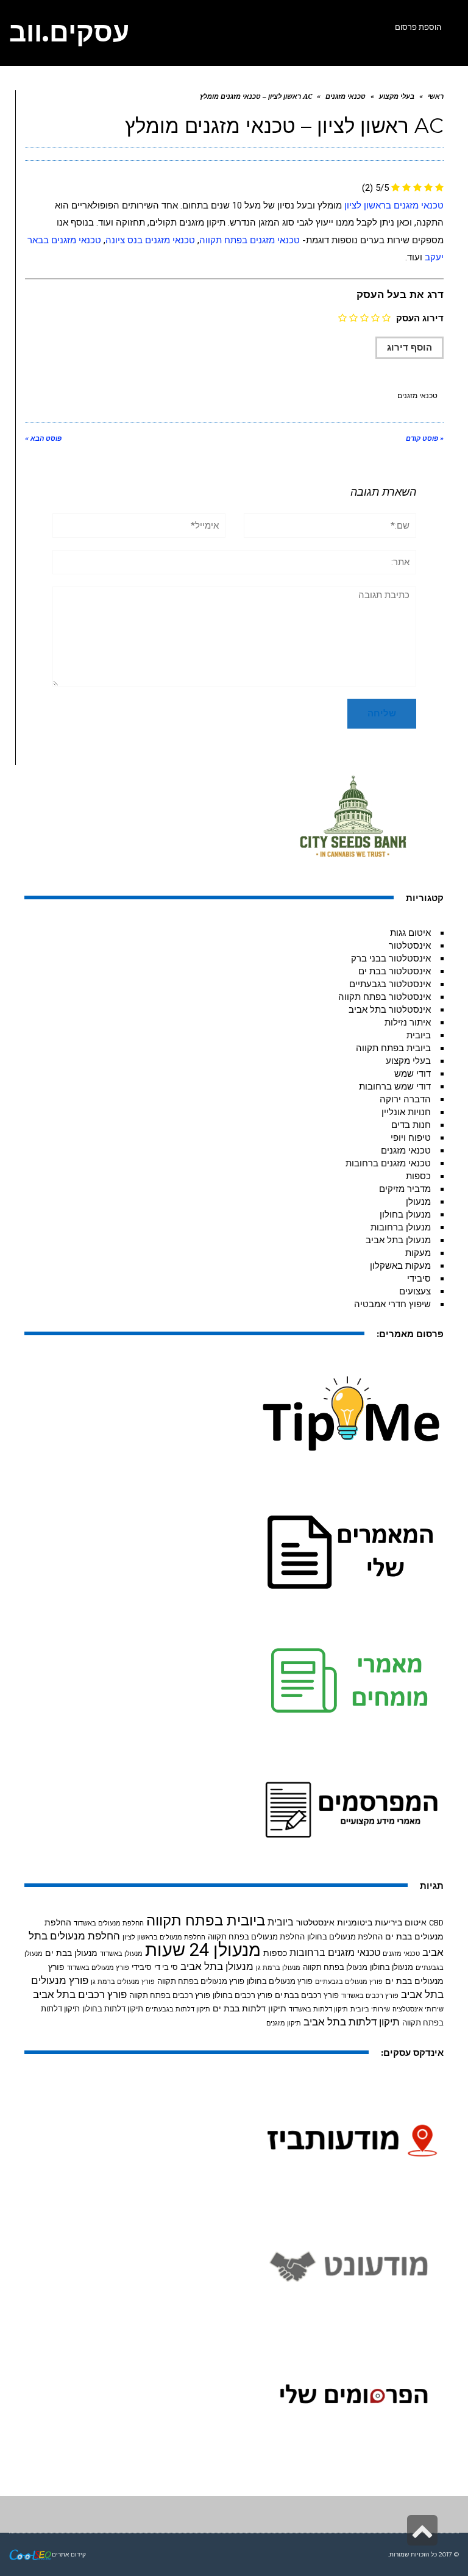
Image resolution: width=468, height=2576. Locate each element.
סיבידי (419, 1279)
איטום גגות (410, 933)
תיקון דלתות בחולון (113, 2009)
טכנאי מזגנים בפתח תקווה (250, 240)
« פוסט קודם (425, 439)
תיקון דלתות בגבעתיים (178, 2009)
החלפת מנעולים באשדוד (109, 1923)
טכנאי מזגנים (417, 396)
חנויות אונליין (406, 1112)
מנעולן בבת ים (71, 1953)
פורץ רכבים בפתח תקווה (170, 1995)
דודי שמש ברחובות (395, 1086)
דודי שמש (413, 1074)
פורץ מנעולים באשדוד (98, 1968)
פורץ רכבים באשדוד (370, 1996)
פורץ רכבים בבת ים (307, 1995)
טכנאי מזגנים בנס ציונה (150, 240)
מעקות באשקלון (400, 1266)
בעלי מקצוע (408, 1061)
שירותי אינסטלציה (418, 2009)
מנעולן (418, 1202)
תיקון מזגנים (284, 2023)
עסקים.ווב (69, 32)
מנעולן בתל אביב (398, 1240)
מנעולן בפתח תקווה (335, 1967)
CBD (436, 1923)
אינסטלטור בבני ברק (391, 958)
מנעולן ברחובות (401, 1227)
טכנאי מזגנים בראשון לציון (394, 205)
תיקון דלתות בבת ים (250, 2008)
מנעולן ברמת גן (278, 1968)
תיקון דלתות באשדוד (318, 2009)
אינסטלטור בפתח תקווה (385, 997)
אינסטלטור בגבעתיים (390, 984)
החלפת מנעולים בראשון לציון (164, 1937)
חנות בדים (411, 1125)
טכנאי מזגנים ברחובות (388, 1163)
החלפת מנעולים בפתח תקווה (256, 1937)
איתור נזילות (408, 1022)
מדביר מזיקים (405, 1189)
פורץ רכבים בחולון (243, 1995)
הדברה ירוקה (405, 1099)
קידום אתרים (69, 2554)
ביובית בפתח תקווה (393, 1048)
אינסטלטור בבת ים (395, 971)
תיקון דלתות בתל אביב (352, 2022)
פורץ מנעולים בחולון (280, 1981)
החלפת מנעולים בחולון (345, 1937)
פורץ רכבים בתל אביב (80, 1995)
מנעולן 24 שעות (203, 1950)
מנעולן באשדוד (121, 1954)
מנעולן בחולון (405, 1215)
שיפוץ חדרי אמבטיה (392, 1304)
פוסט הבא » (43, 439)
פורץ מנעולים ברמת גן (123, 1982)
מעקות (418, 1253)
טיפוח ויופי (411, 1138)
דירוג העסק (420, 318)
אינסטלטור (410, 946)
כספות (418, 1176)
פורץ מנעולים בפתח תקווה (201, 1981)
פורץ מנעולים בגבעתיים (349, 1982)
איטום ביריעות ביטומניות (382, 1922)
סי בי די (166, 1967)
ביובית (419, 1035)
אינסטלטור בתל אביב (390, 1010)
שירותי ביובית (370, 2009)
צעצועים (415, 1291)
